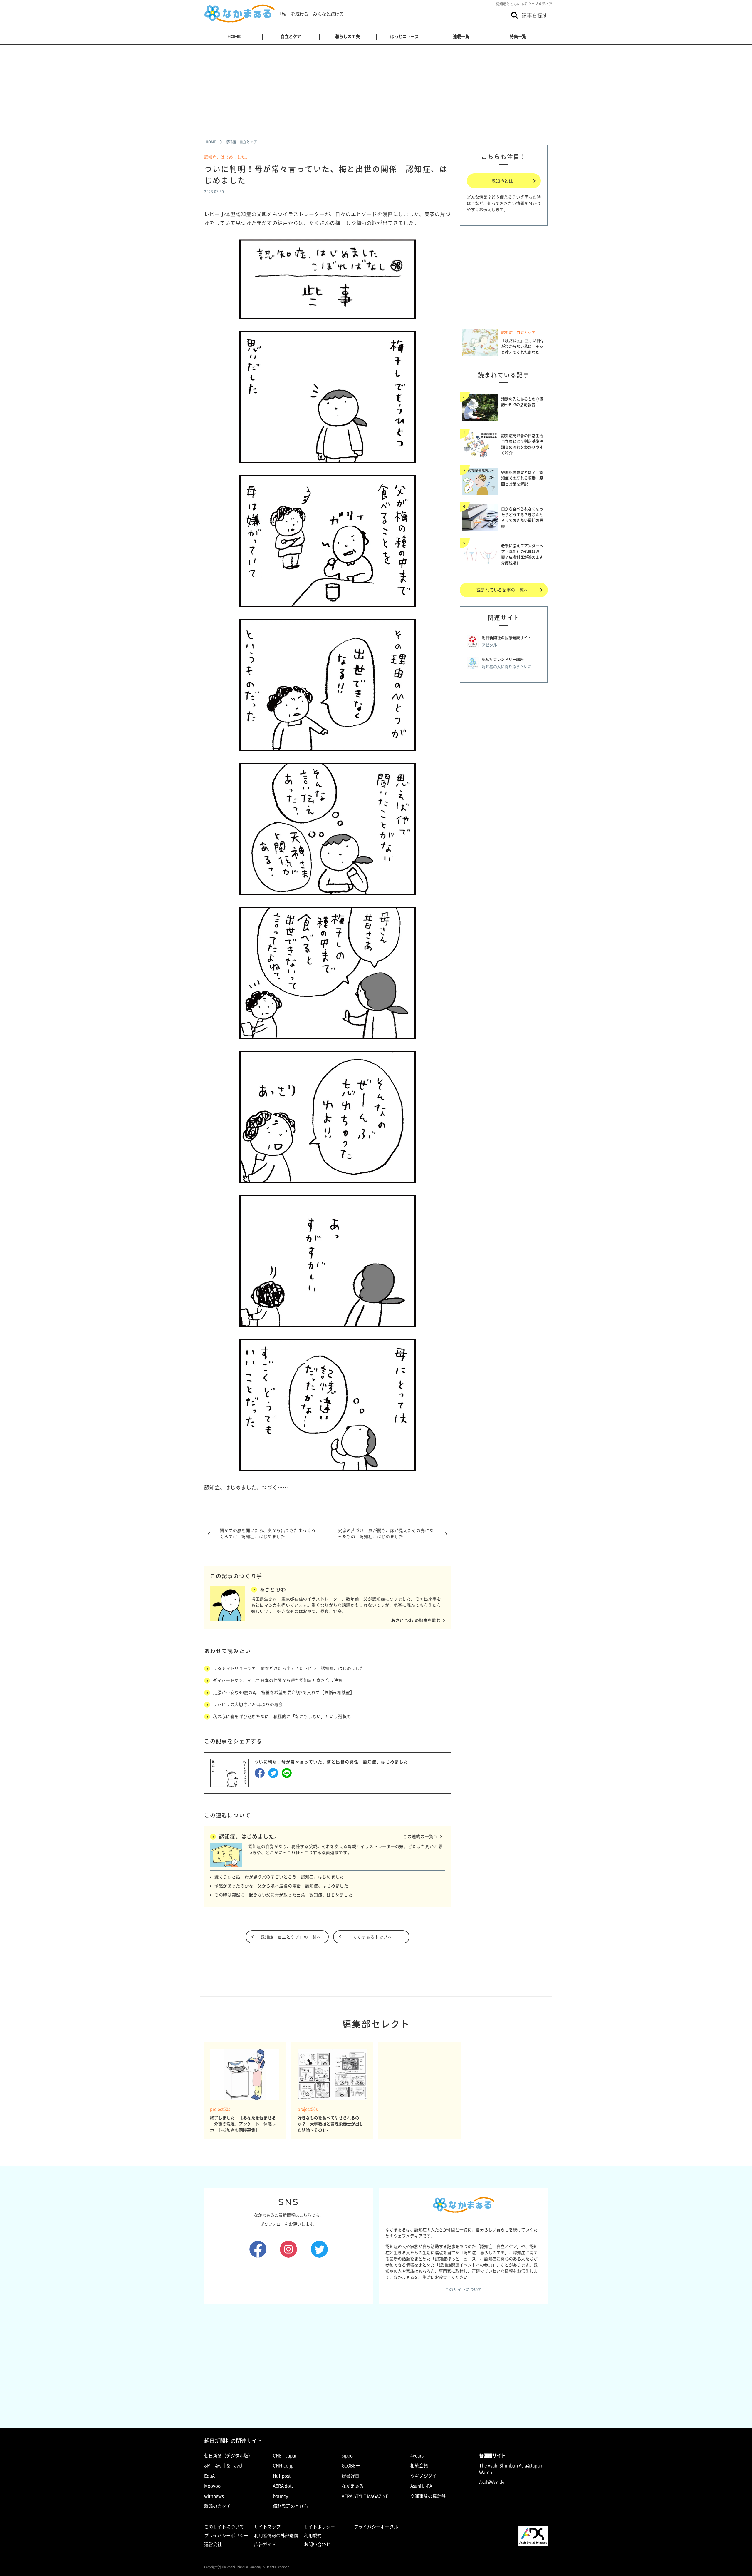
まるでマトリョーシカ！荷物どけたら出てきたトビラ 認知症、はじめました (289, 1668)
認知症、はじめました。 (227, 157)
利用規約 (313, 2535)
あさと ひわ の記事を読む (416, 1620)
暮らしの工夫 (348, 36)
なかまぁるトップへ (373, 1937)
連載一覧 (461, 36)
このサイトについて (464, 2289)
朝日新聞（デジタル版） (228, 2455)
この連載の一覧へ (420, 1836)
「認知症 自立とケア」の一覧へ (289, 1937)
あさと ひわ (273, 1589)
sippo (347, 2455)
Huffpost (282, 2476)
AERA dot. (283, 2486)
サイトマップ (267, 2527)
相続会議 (419, 2465)
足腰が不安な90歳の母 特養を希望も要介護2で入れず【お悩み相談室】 (284, 1692)
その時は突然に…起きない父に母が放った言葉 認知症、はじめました (283, 1895)
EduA (209, 2476)
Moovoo (212, 2486)
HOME (234, 36)
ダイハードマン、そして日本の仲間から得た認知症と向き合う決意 (278, 1680)
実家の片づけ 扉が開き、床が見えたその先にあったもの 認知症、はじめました (386, 1533)
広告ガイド (265, 2544)
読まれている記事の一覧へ (502, 590)
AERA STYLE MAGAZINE (365, 2496)
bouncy (281, 2496)
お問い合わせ (317, 2544)
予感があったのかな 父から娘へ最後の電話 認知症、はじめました (281, 1886)
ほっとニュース (404, 36)
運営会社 (213, 2544)
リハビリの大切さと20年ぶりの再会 (248, 1704)
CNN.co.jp (283, 2465)
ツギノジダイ (424, 2476)
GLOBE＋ (351, 2465)
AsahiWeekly (492, 2482)
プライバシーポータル (376, 2527)
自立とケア (291, 36)
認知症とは (502, 181)
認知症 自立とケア (518, 332)
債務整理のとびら (291, 2506)
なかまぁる (353, 2486)
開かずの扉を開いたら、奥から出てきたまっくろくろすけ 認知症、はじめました (268, 1533)
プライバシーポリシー (226, 2535)
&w (218, 2465)
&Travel (235, 2465)
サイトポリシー (319, 2527)
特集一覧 (518, 36)
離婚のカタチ (217, 2506)
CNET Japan (285, 2455)
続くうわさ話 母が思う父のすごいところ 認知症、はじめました (279, 1876)
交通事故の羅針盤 (428, 2496)
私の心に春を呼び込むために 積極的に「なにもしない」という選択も (282, 1716)
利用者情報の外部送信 (276, 2535)
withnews (214, 2496)
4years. (418, 2455)
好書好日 (350, 2476)
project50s (220, 2109)
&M (207, 2465)
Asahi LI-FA (421, 2486)
